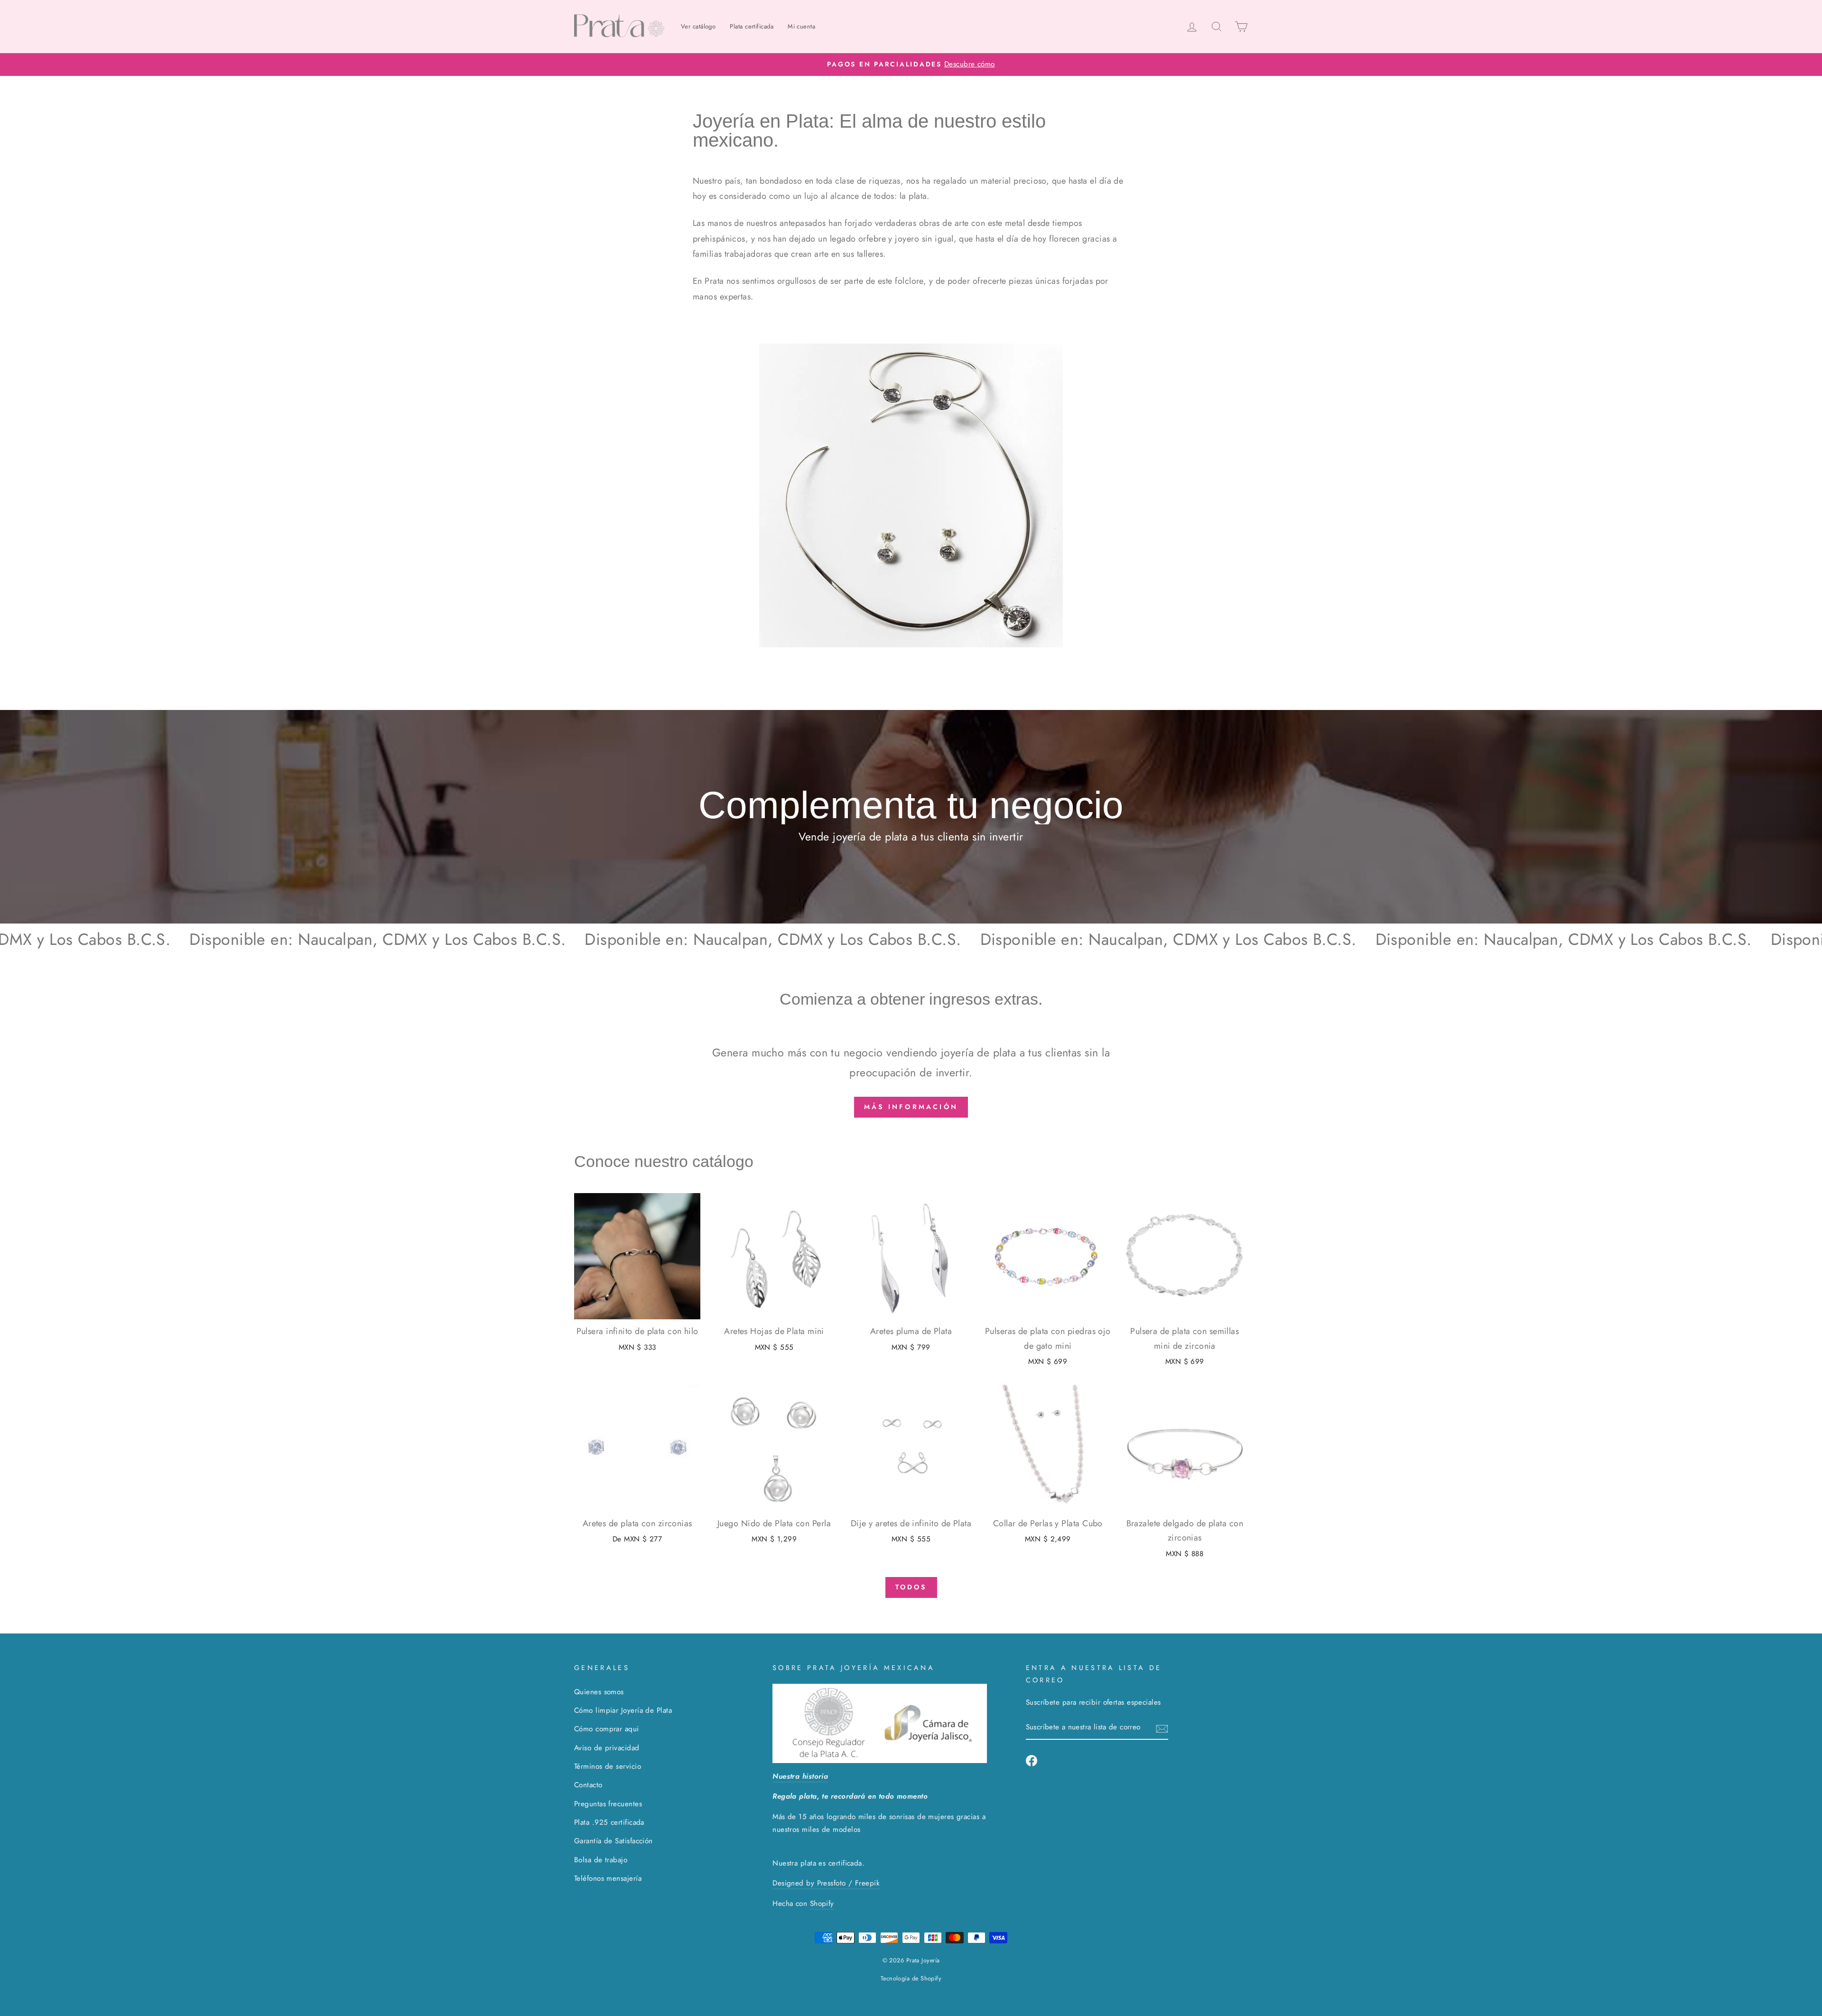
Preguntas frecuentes (608, 1804)
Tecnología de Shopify (911, 1979)
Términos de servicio (608, 1766)
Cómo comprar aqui (607, 1729)
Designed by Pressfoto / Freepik (826, 1883)
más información (911, 1107)
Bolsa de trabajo (601, 1860)
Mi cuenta (801, 26)
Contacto (588, 1785)
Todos (911, 1587)
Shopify (822, 1904)
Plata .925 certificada (609, 1822)
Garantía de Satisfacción (614, 1841)
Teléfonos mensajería (608, 1878)
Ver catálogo (698, 26)
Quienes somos (599, 1692)
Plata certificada (752, 26)
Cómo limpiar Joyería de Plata (623, 1710)
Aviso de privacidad (607, 1748)
